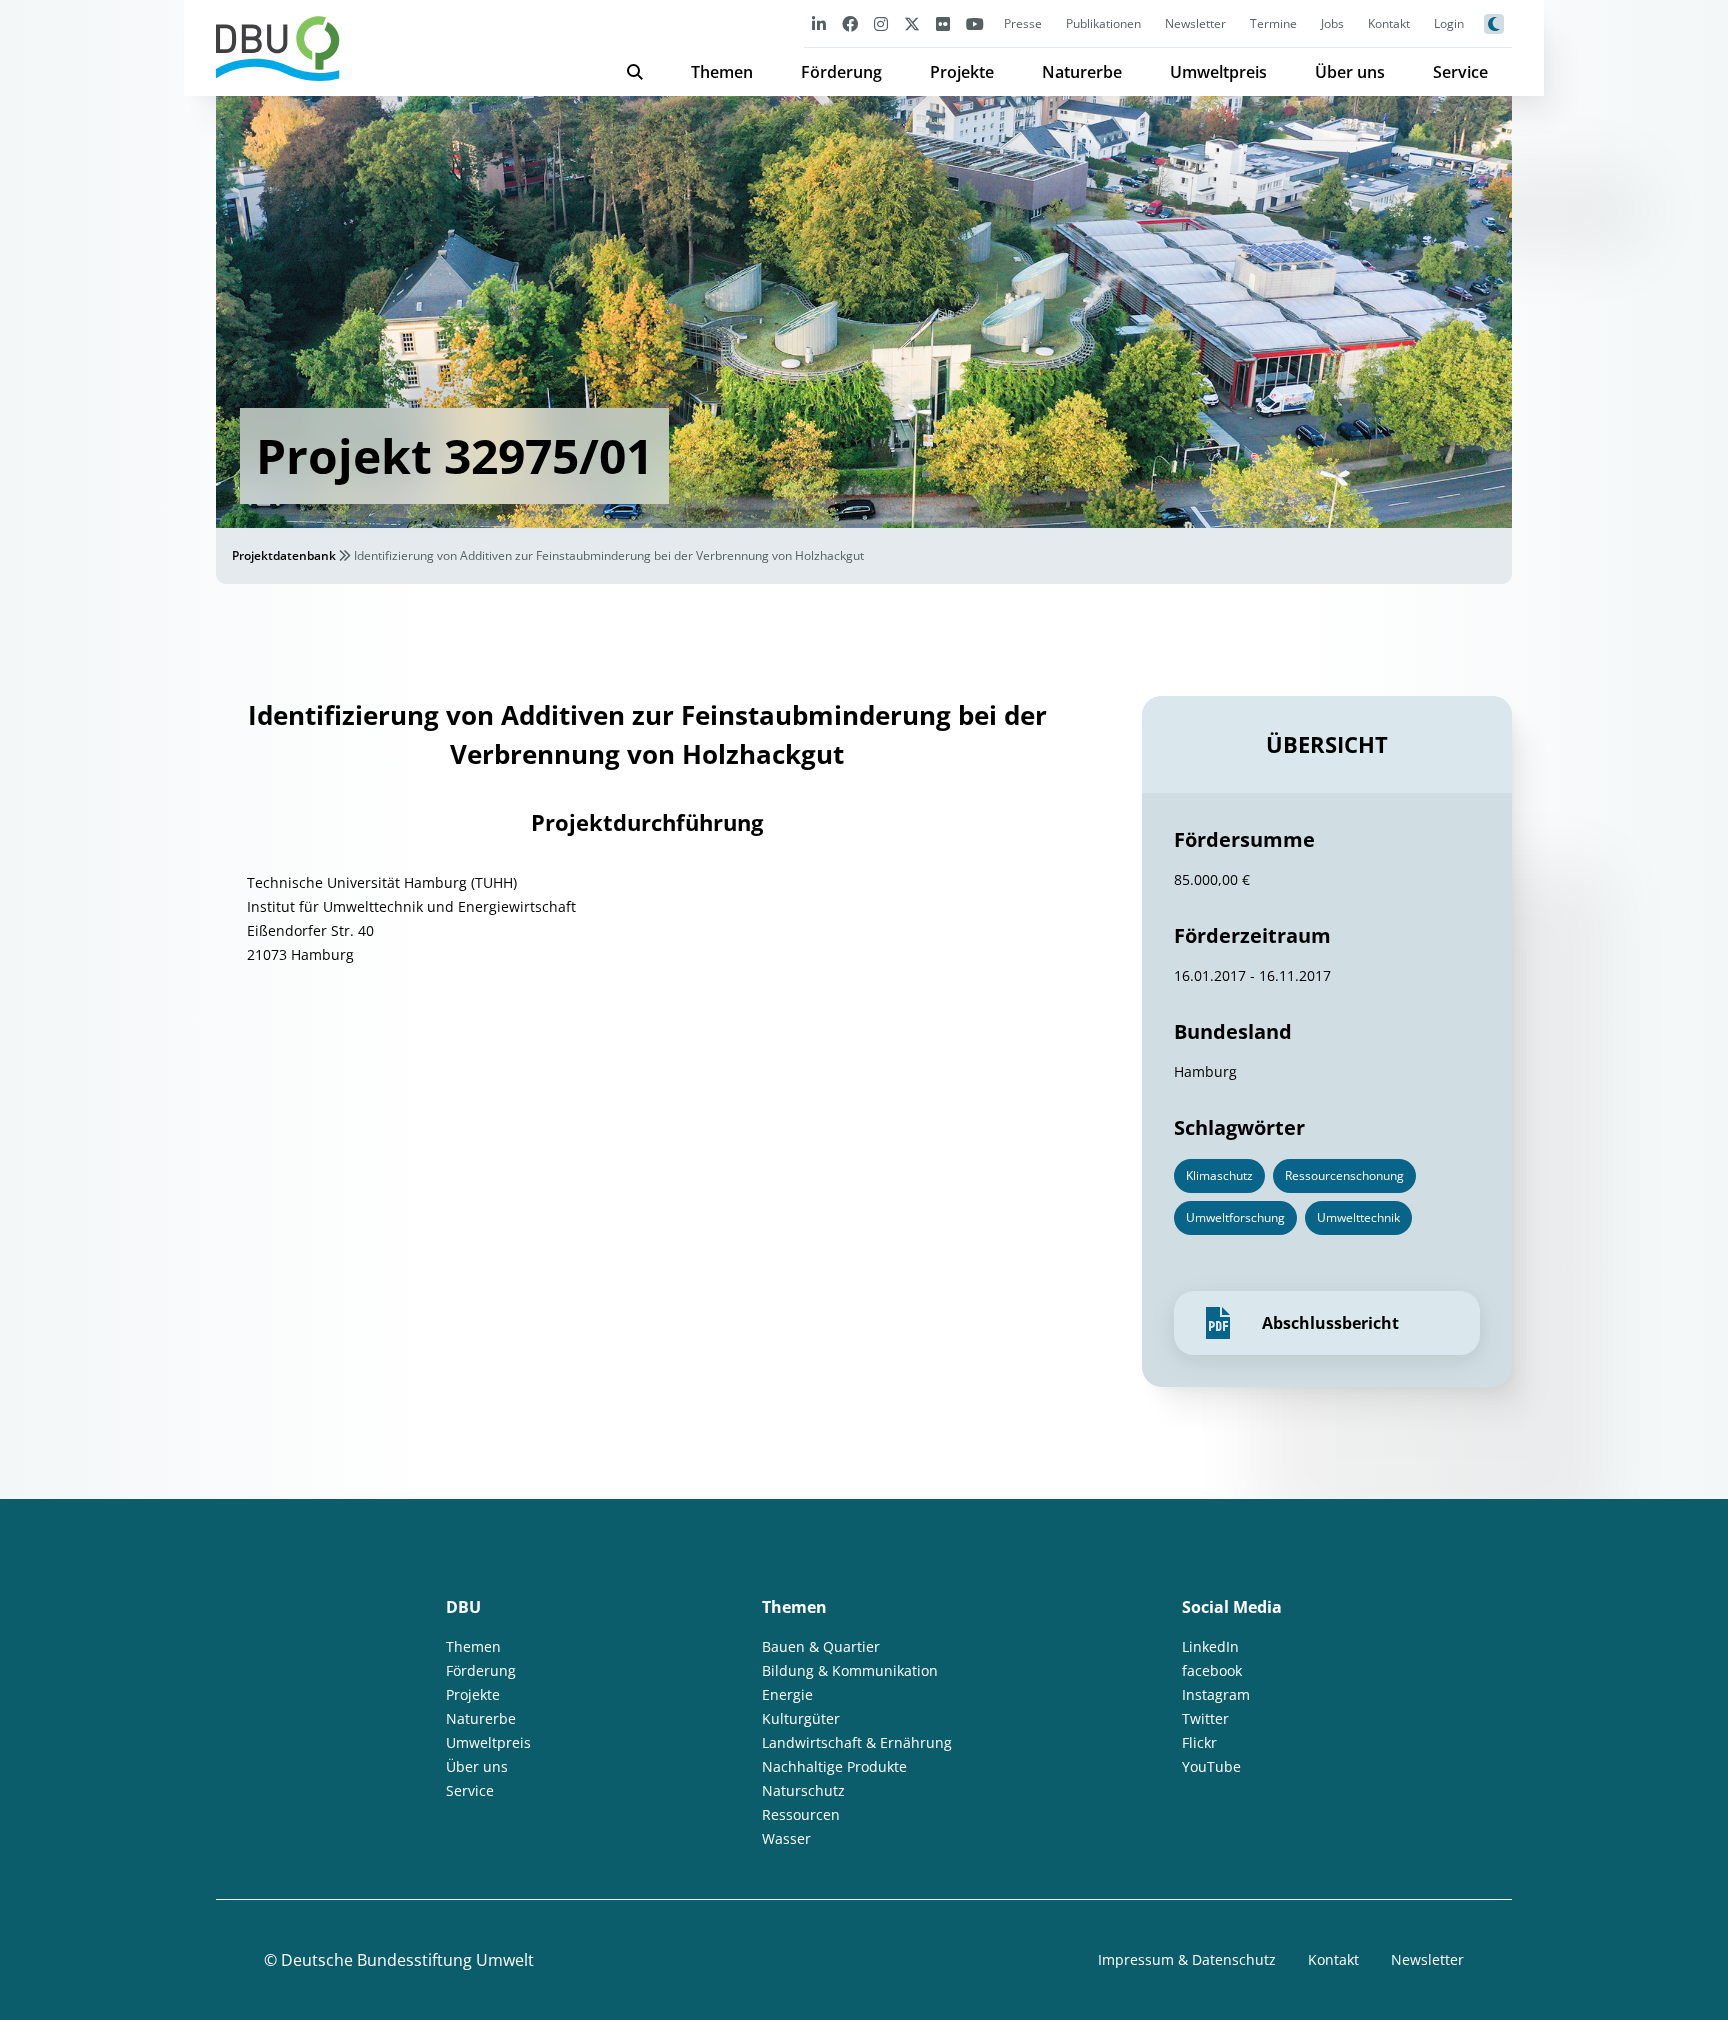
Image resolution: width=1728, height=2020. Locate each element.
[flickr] (943, 23)
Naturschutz (803, 1790)
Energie (787, 1694)
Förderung (841, 72)
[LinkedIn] (819, 23)
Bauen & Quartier (821, 1646)
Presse (1023, 23)
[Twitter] (912, 23)
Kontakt (1389, 23)
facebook (1212, 1670)
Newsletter (1195, 23)
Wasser (786, 1838)
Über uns (1350, 72)
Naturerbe (1082, 72)
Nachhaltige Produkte (834, 1766)
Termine (1273, 23)
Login (1449, 23)
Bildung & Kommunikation (850, 1670)
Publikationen (1103, 23)
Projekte (962, 72)
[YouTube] (975, 23)
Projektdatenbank (284, 555)
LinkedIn (1210, 1646)
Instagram (1216, 1694)
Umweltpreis (1218, 72)
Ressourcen (801, 1814)
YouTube (1211, 1766)
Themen (722, 72)
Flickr (1199, 1742)
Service (1460, 72)
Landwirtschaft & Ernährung (857, 1742)
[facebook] (850, 23)
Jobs (1332, 23)
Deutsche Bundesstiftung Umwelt (407, 1960)
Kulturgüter (801, 1718)
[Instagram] (881, 23)
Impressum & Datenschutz (1187, 1959)
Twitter (1205, 1718)
